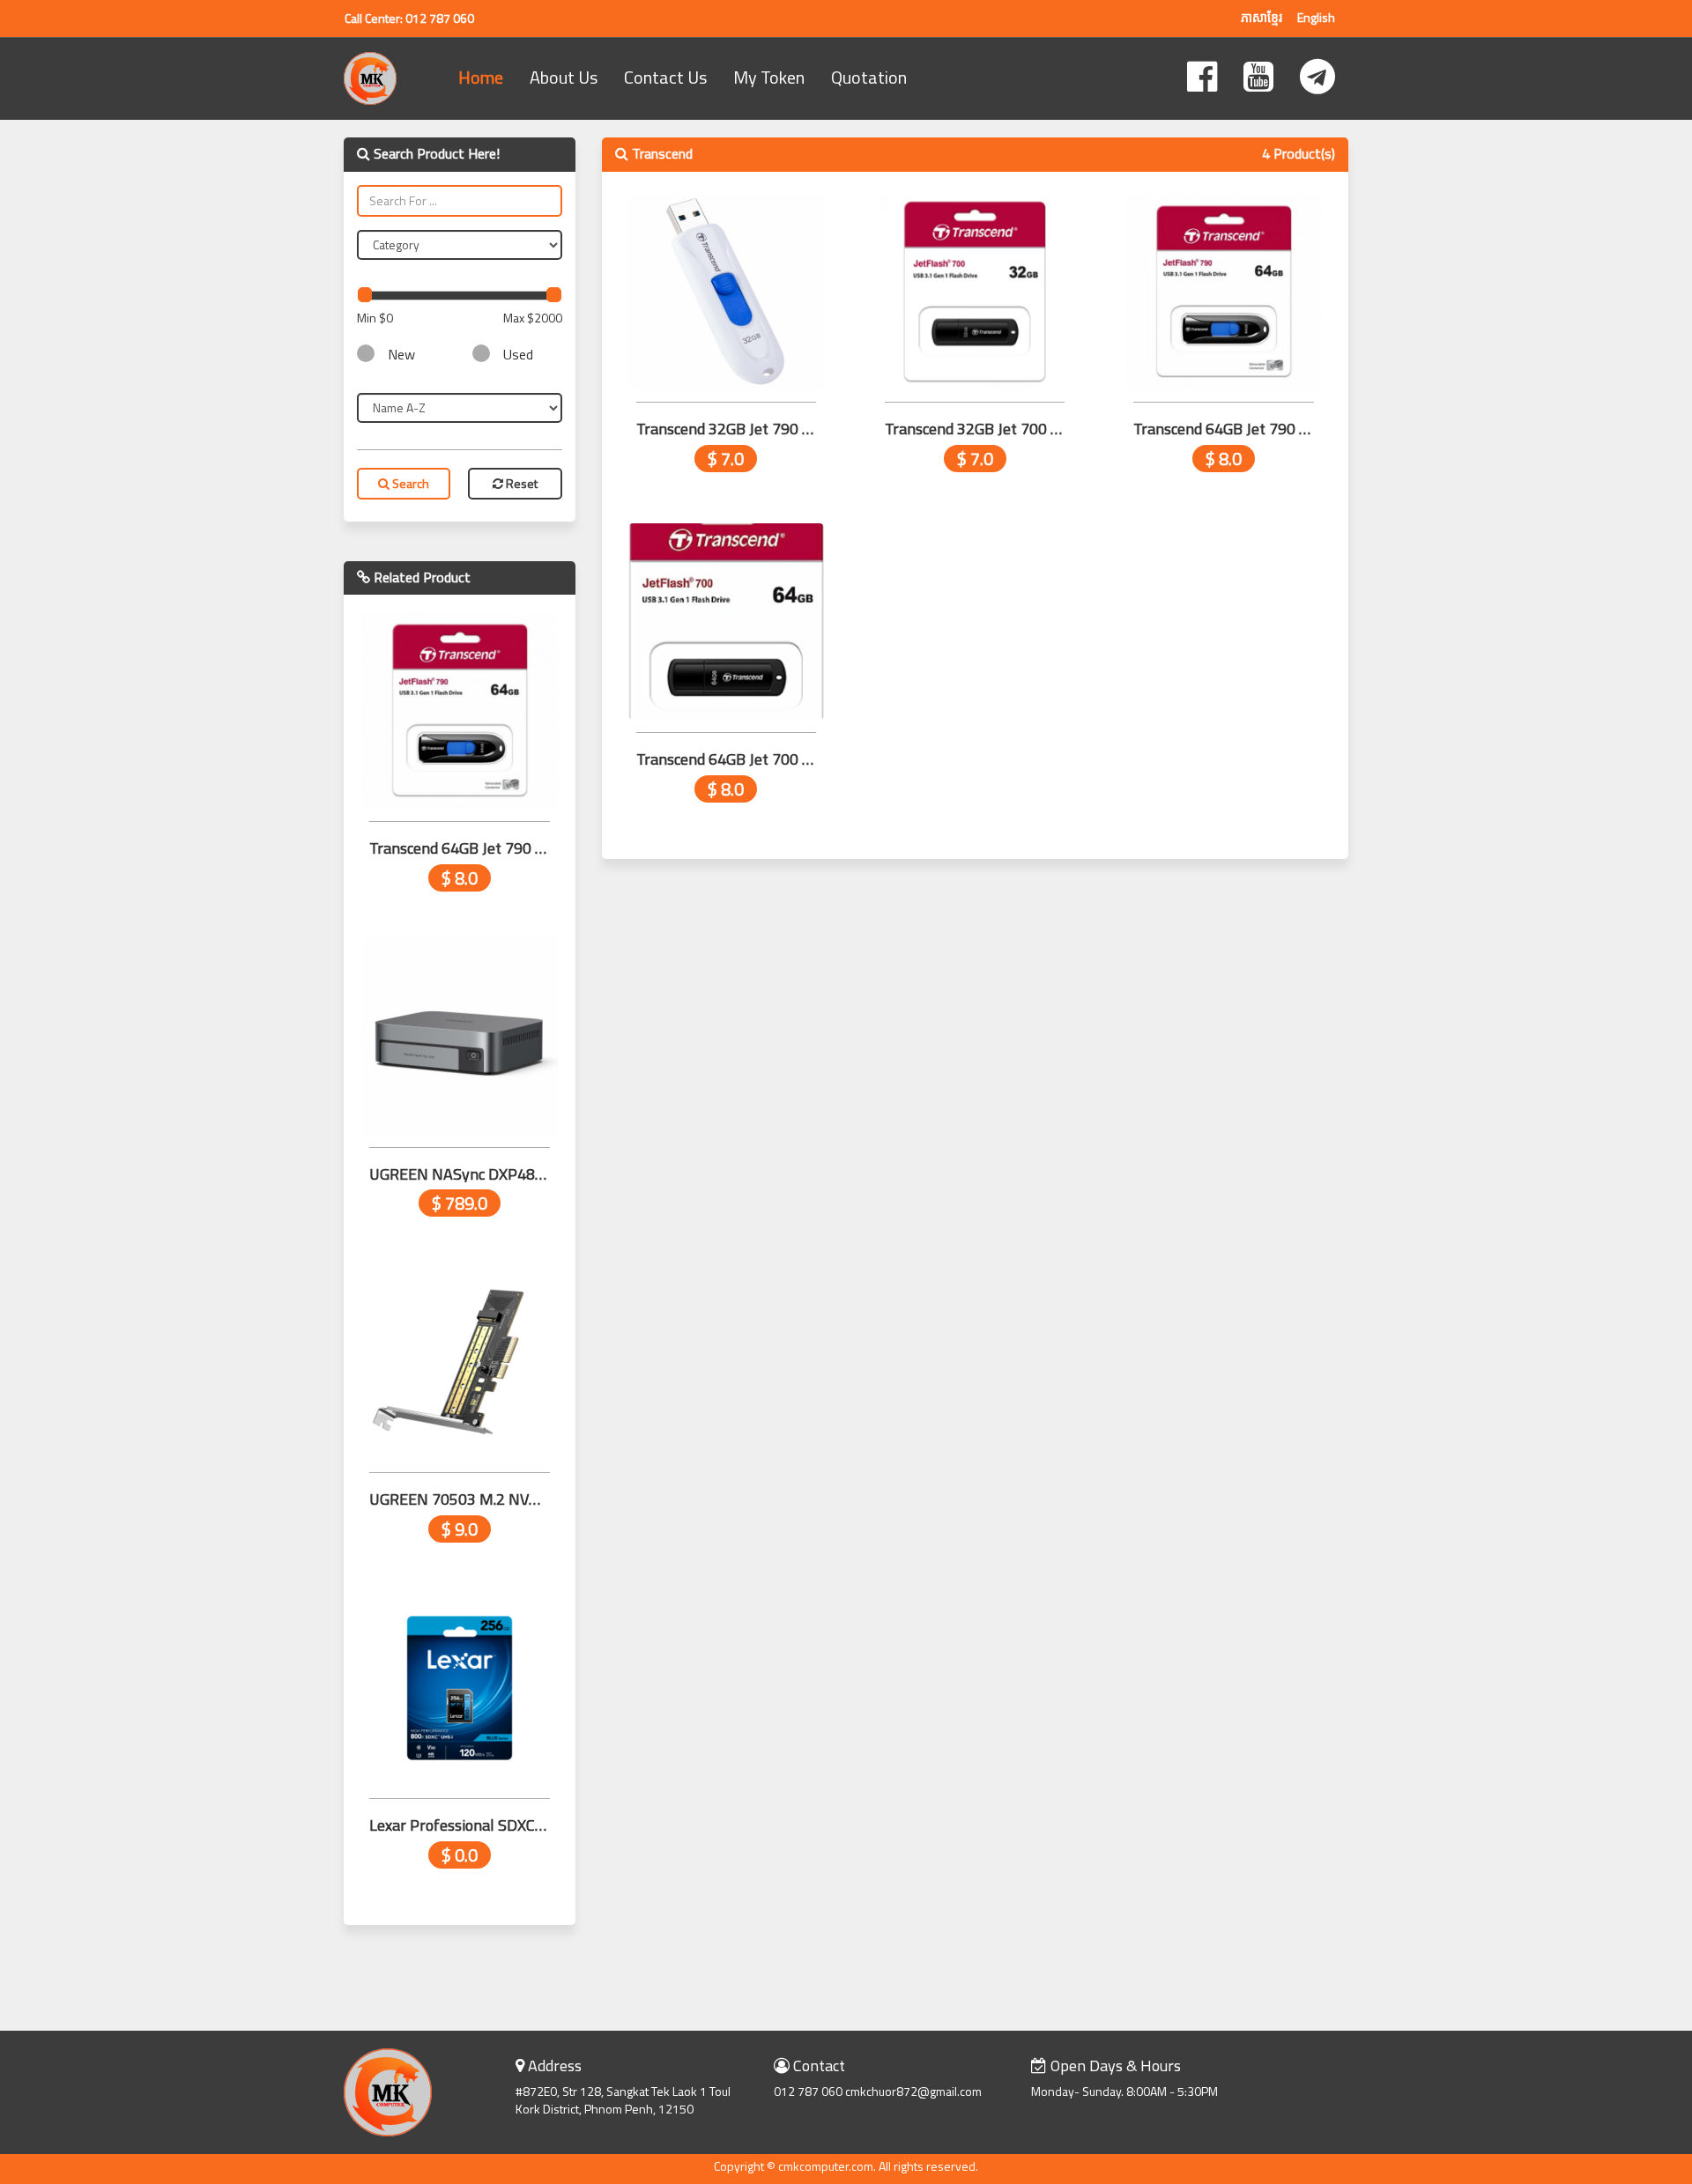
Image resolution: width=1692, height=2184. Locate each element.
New (401, 355)
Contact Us (665, 77)
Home (481, 77)
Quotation (869, 77)
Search (409, 483)
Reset (520, 483)
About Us (564, 77)
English (1316, 17)
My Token (769, 77)
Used (518, 355)
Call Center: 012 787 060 (409, 18)
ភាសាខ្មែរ (1262, 17)
